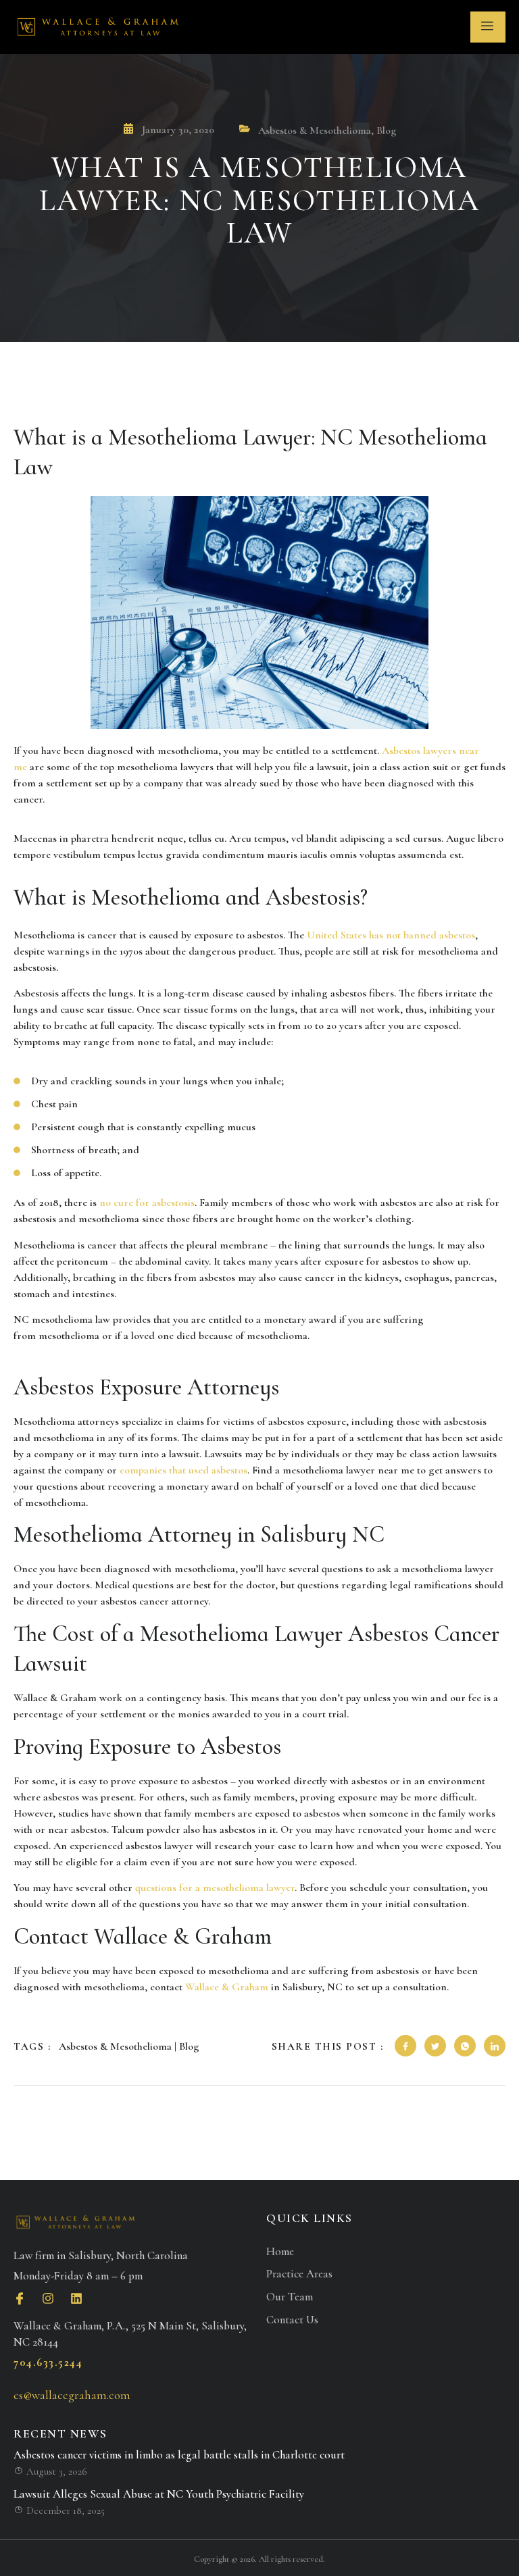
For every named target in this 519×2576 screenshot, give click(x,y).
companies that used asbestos (183, 1470)
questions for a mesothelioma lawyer (215, 1888)
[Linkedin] (76, 2298)
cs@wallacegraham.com (72, 2395)
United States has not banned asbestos (391, 935)
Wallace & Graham (227, 1987)
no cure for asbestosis (147, 1203)
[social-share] (405, 2046)
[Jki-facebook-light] (20, 2298)
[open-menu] (488, 27)
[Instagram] (48, 2298)
